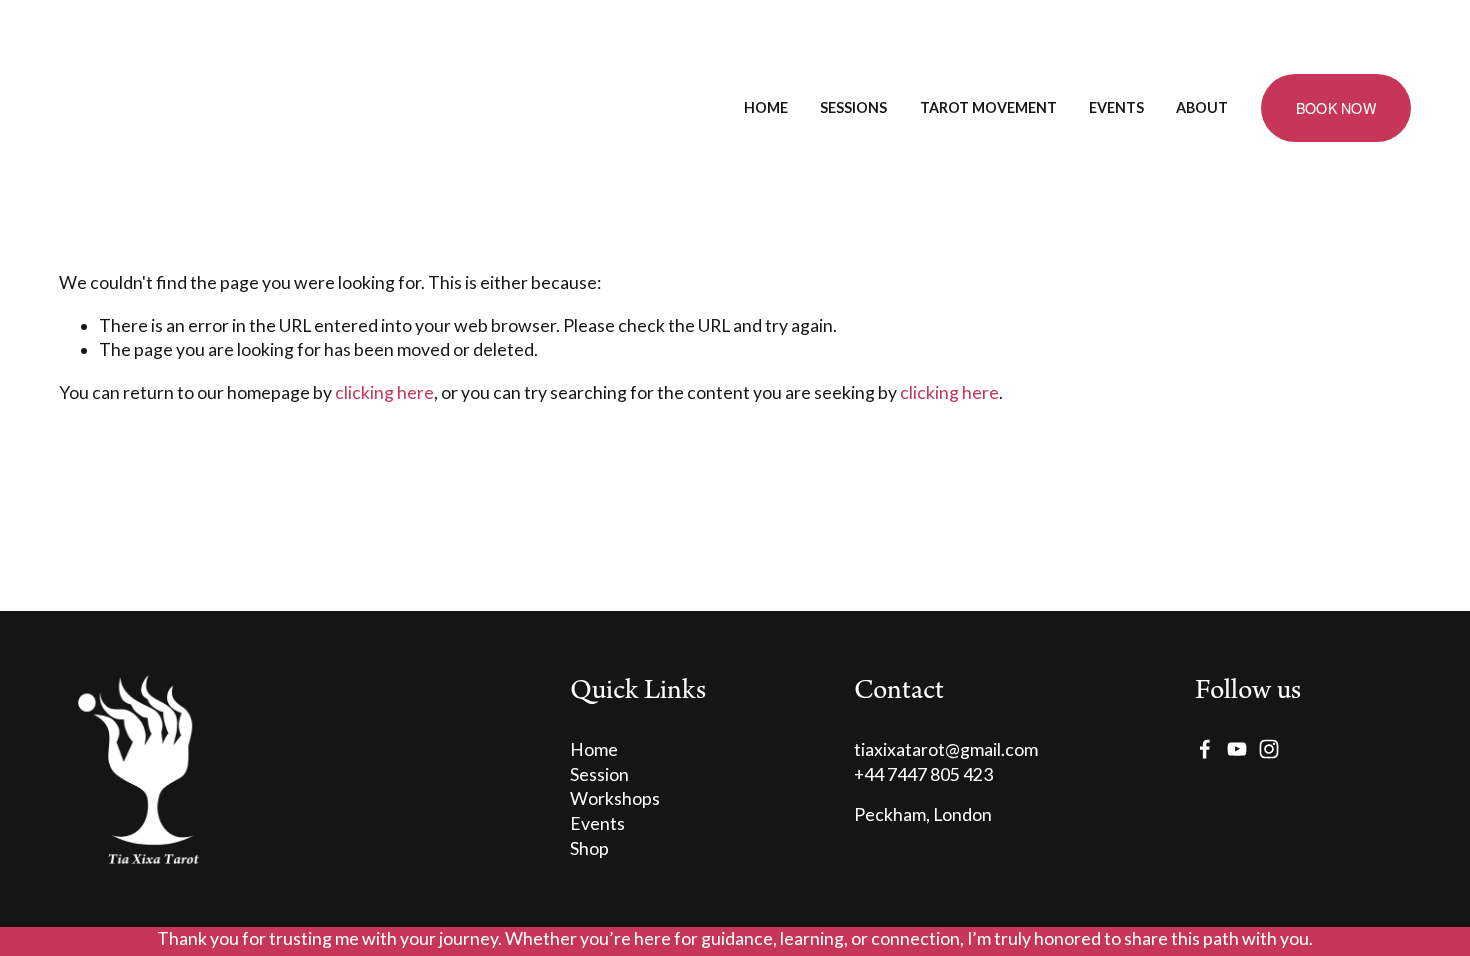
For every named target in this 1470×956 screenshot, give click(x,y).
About (1202, 107)
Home (766, 107)
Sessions (853, 107)
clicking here (384, 392)
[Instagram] (1269, 749)
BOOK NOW (1336, 108)
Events (1116, 107)
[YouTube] (1237, 749)
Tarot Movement (988, 107)
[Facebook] (1205, 749)
